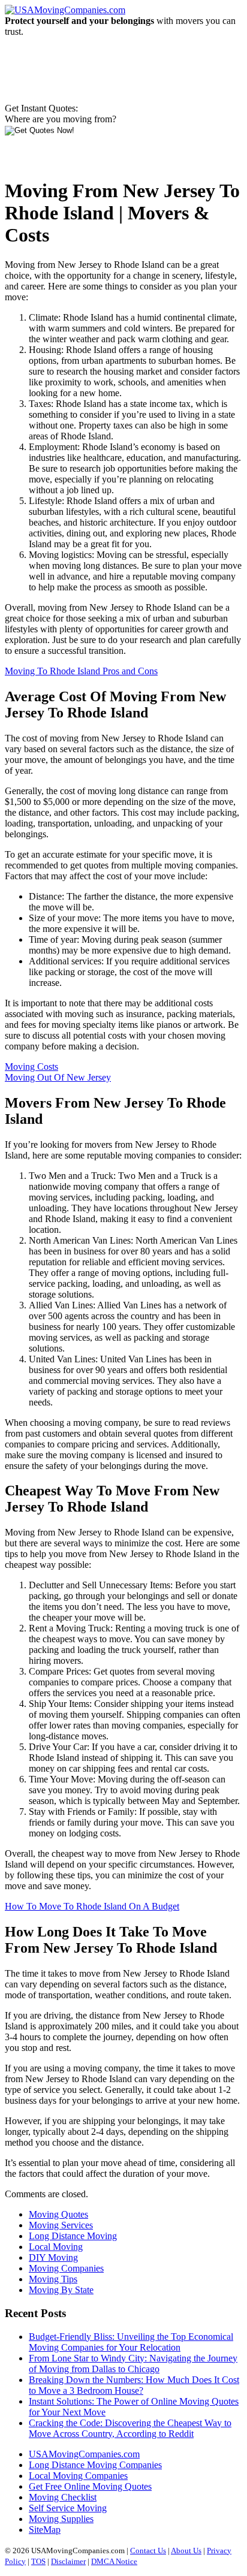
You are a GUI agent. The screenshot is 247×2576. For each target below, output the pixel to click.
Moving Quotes (58, 2214)
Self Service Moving (68, 2508)
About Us (186, 2551)
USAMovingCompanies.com (84, 2454)
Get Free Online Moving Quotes (90, 2486)
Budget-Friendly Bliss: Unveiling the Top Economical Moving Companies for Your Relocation (131, 2342)
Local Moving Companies (78, 2476)
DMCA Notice (114, 2561)
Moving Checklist (63, 2497)
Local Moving (56, 2247)
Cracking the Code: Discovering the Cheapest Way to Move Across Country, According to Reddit (130, 2428)
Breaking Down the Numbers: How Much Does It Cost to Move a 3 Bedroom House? (134, 2385)
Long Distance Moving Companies (95, 2465)
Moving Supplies (61, 2519)
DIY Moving (53, 2257)
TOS (38, 2561)
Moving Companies (66, 2268)
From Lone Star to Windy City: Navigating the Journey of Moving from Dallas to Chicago (133, 2364)
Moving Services (61, 2225)
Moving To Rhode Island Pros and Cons (81, 671)
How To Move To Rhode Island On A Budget (92, 1906)
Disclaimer (68, 2561)
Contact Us (148, 2551)
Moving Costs (31, 1067)
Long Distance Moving (73, 2236)
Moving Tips (53, 2279)
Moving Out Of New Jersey (58, 1077)
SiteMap (45, 2530)
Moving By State (61, 2290)
